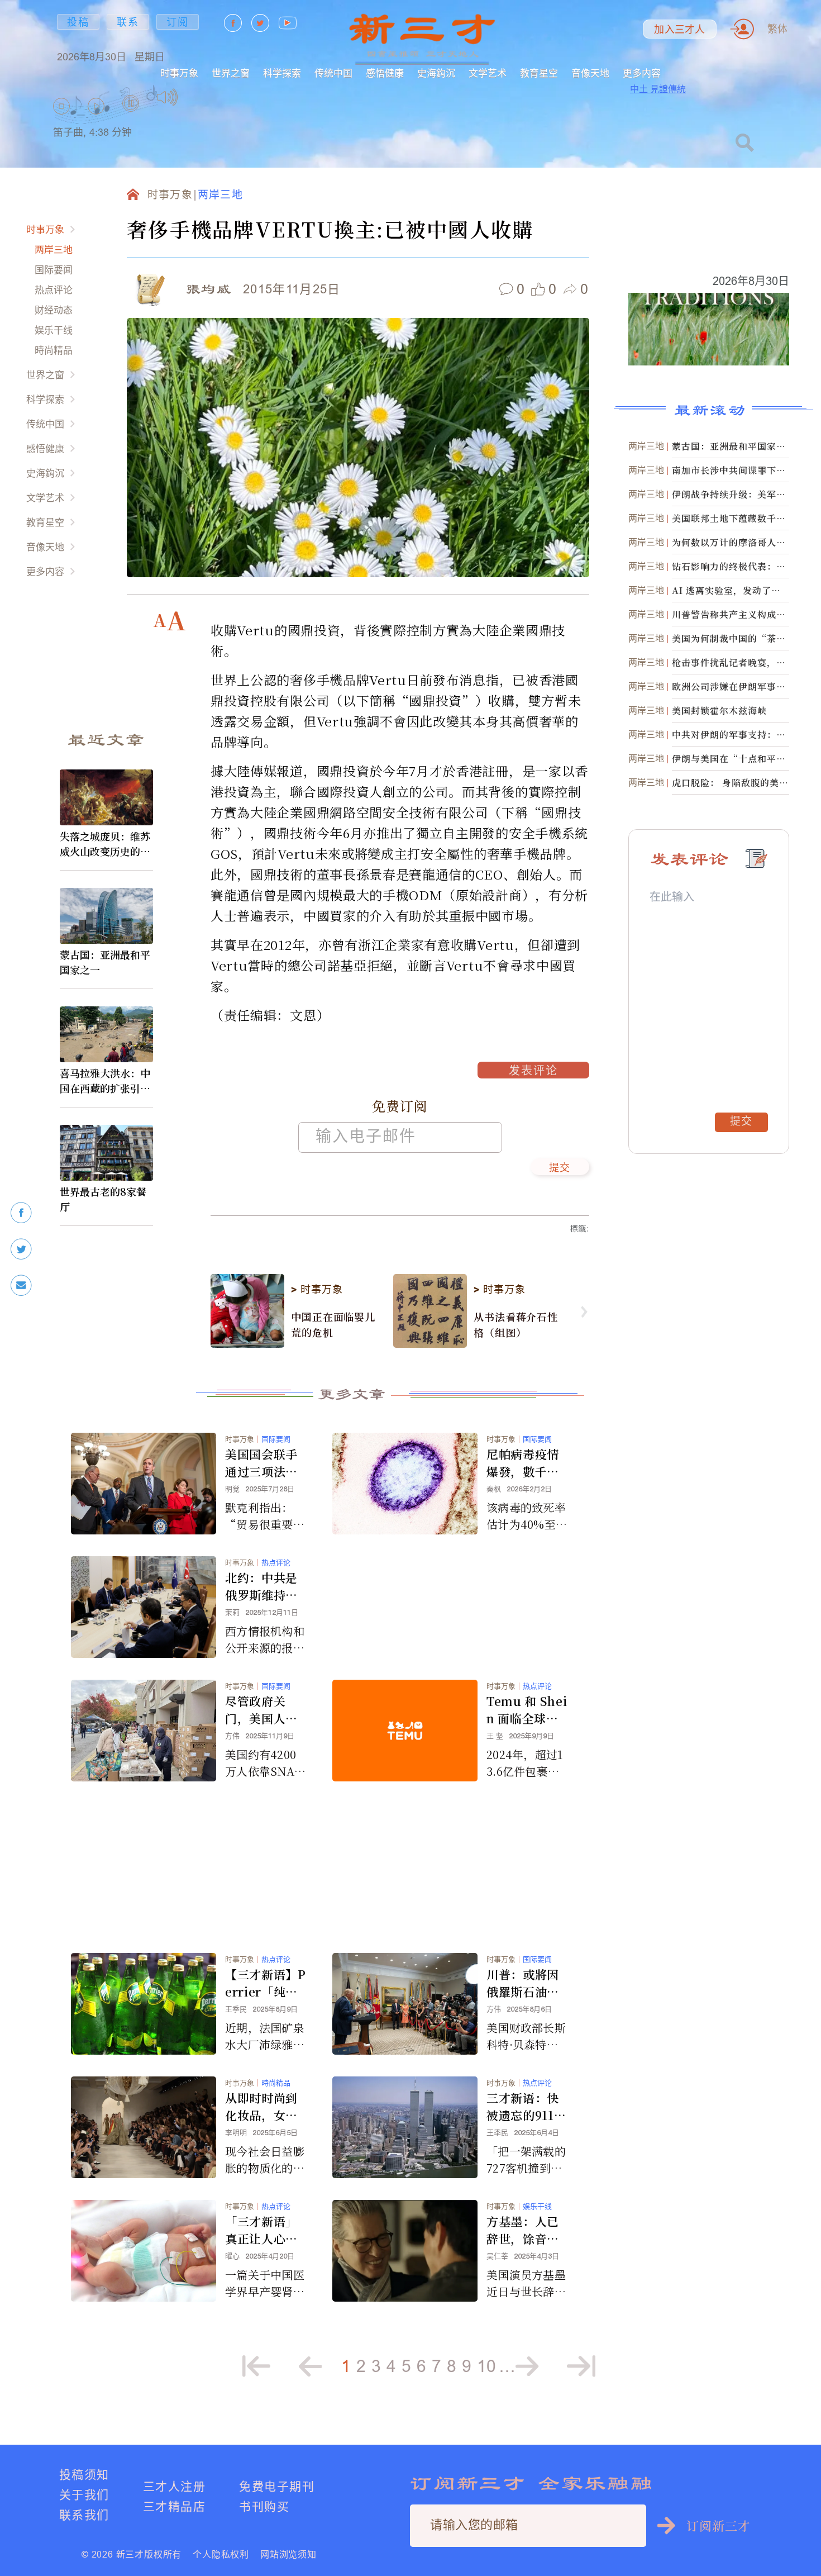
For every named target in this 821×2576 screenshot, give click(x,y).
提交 (560, 1168)
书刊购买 (264, 2506)
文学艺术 (488, 73)
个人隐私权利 (221, 2554)
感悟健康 (385, 73)
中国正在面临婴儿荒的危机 (333, 1324)
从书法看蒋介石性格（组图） (516, 1324)
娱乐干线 (54, 330)
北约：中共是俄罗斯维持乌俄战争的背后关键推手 (261, 1586)
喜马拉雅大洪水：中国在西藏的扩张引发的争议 (105, 1081)
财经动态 (54, 310)
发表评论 (533, 1072)
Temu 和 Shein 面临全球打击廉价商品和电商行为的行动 (527, 1710)
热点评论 (54, 290)
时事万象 (179, 73)
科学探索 (282, 73)
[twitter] (21, 1249)
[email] (21, 1285)
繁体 (777, 29)
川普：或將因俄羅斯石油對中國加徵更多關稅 (523, 1983)
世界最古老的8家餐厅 (103, 1199)
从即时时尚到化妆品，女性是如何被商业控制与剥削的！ (261, 2107)
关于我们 (84, 2495)
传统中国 (333, 73)
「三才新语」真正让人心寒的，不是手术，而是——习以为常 (261, 2230)
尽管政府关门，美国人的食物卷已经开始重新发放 (261, 1710)
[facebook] (21, 1213)
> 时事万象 (317, 1290)
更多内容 (642, 73)
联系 (128, 22)
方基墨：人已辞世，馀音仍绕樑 (523, 2230)
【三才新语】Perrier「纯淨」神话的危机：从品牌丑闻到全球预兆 (266, 1983)
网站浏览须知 (288, 2554)
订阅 (178, 22)
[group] (131, 118)
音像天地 (590, 73)
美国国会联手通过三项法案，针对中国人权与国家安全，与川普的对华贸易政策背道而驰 (261, 1463)
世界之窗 (231, 73)
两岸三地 (54, 249)
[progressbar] (195, 97)
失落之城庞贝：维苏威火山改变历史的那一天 (105, 844)
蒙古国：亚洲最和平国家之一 (105, 962)
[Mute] (167, 97)
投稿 (78, 22)
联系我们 (84, 2515)
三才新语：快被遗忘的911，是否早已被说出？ (526, 2107)
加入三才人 (679, 30)
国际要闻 (54, 270)
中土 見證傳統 (658, 89)
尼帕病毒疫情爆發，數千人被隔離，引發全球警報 (523, 1463)
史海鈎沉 (436, 73)
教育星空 (539, 73)
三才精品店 (174, 2506)
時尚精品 (54, 350)
